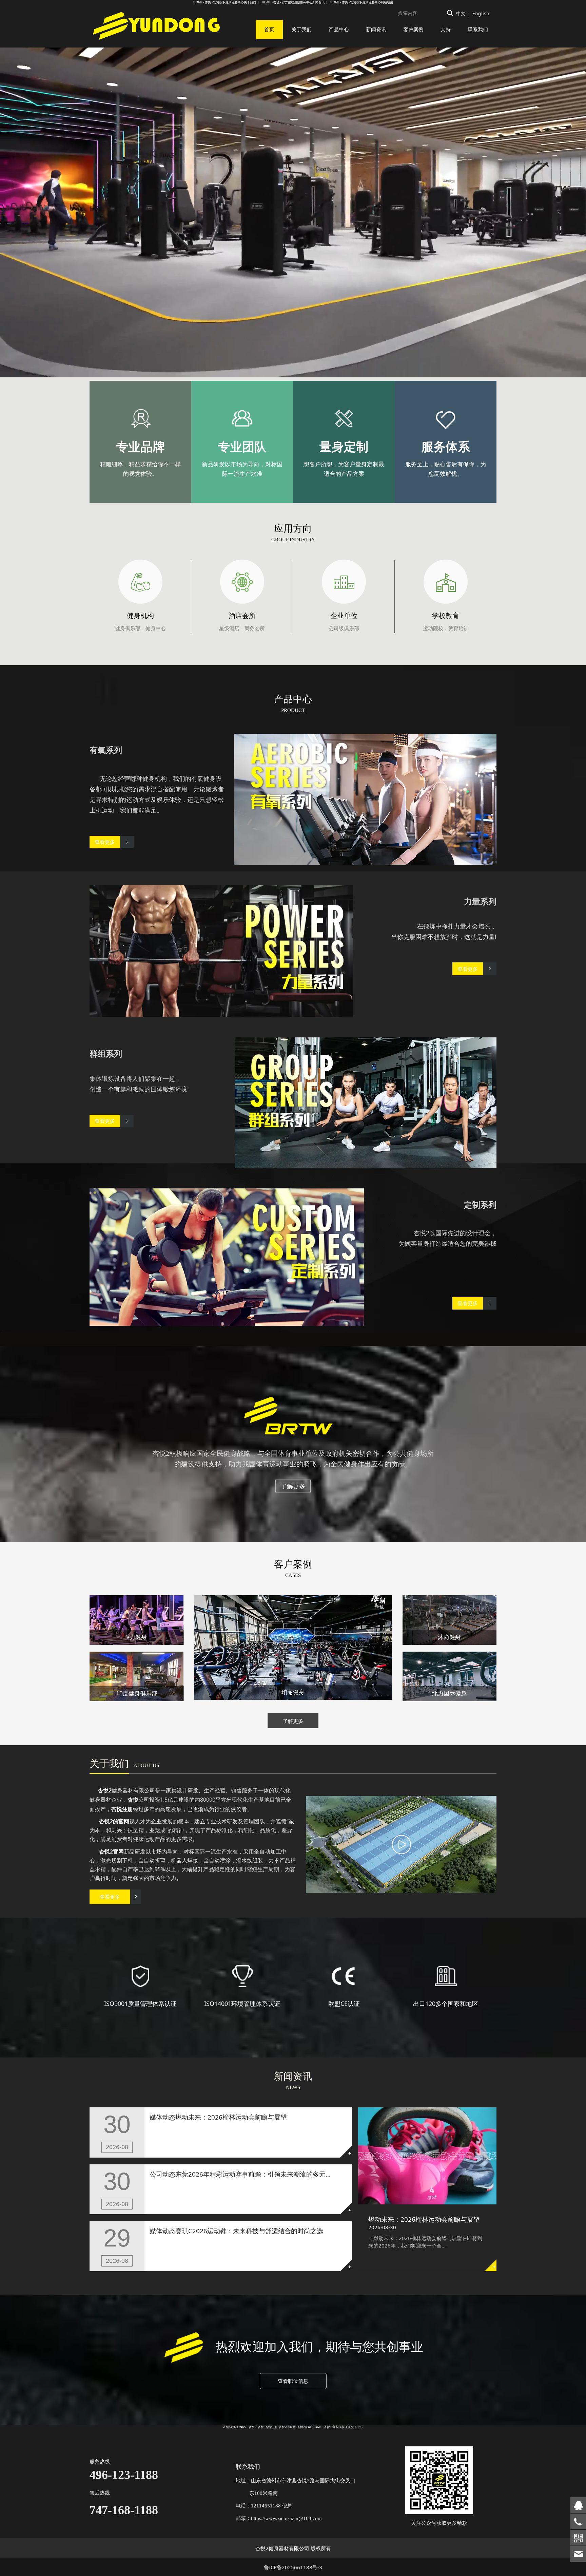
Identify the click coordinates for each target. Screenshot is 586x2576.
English (481, 13)
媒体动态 (162, 2117)
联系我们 (478, 29)
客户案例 (413, 29)
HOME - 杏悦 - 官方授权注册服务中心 (338, 2427)
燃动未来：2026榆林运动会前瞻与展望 (424, 2219)
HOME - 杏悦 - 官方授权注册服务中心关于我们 (225, 2)
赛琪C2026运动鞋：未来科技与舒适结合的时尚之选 (249, 2231)
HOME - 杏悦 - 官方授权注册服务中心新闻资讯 (293, 2)
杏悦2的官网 (287, 2427)
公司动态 (162, 2174)
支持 (446, 29)
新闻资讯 (376, 29)
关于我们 (301, 29)
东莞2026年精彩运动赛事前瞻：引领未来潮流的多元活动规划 (263, 2174)
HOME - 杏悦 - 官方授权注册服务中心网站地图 (362, 2)
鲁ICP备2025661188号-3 (293, 2567)
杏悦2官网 (304, 2427)
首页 (269, 29)
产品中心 (339, 29)
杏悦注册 (271, 2427)
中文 (461, 13)
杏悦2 (252, 2427)
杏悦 (261, 2427)
